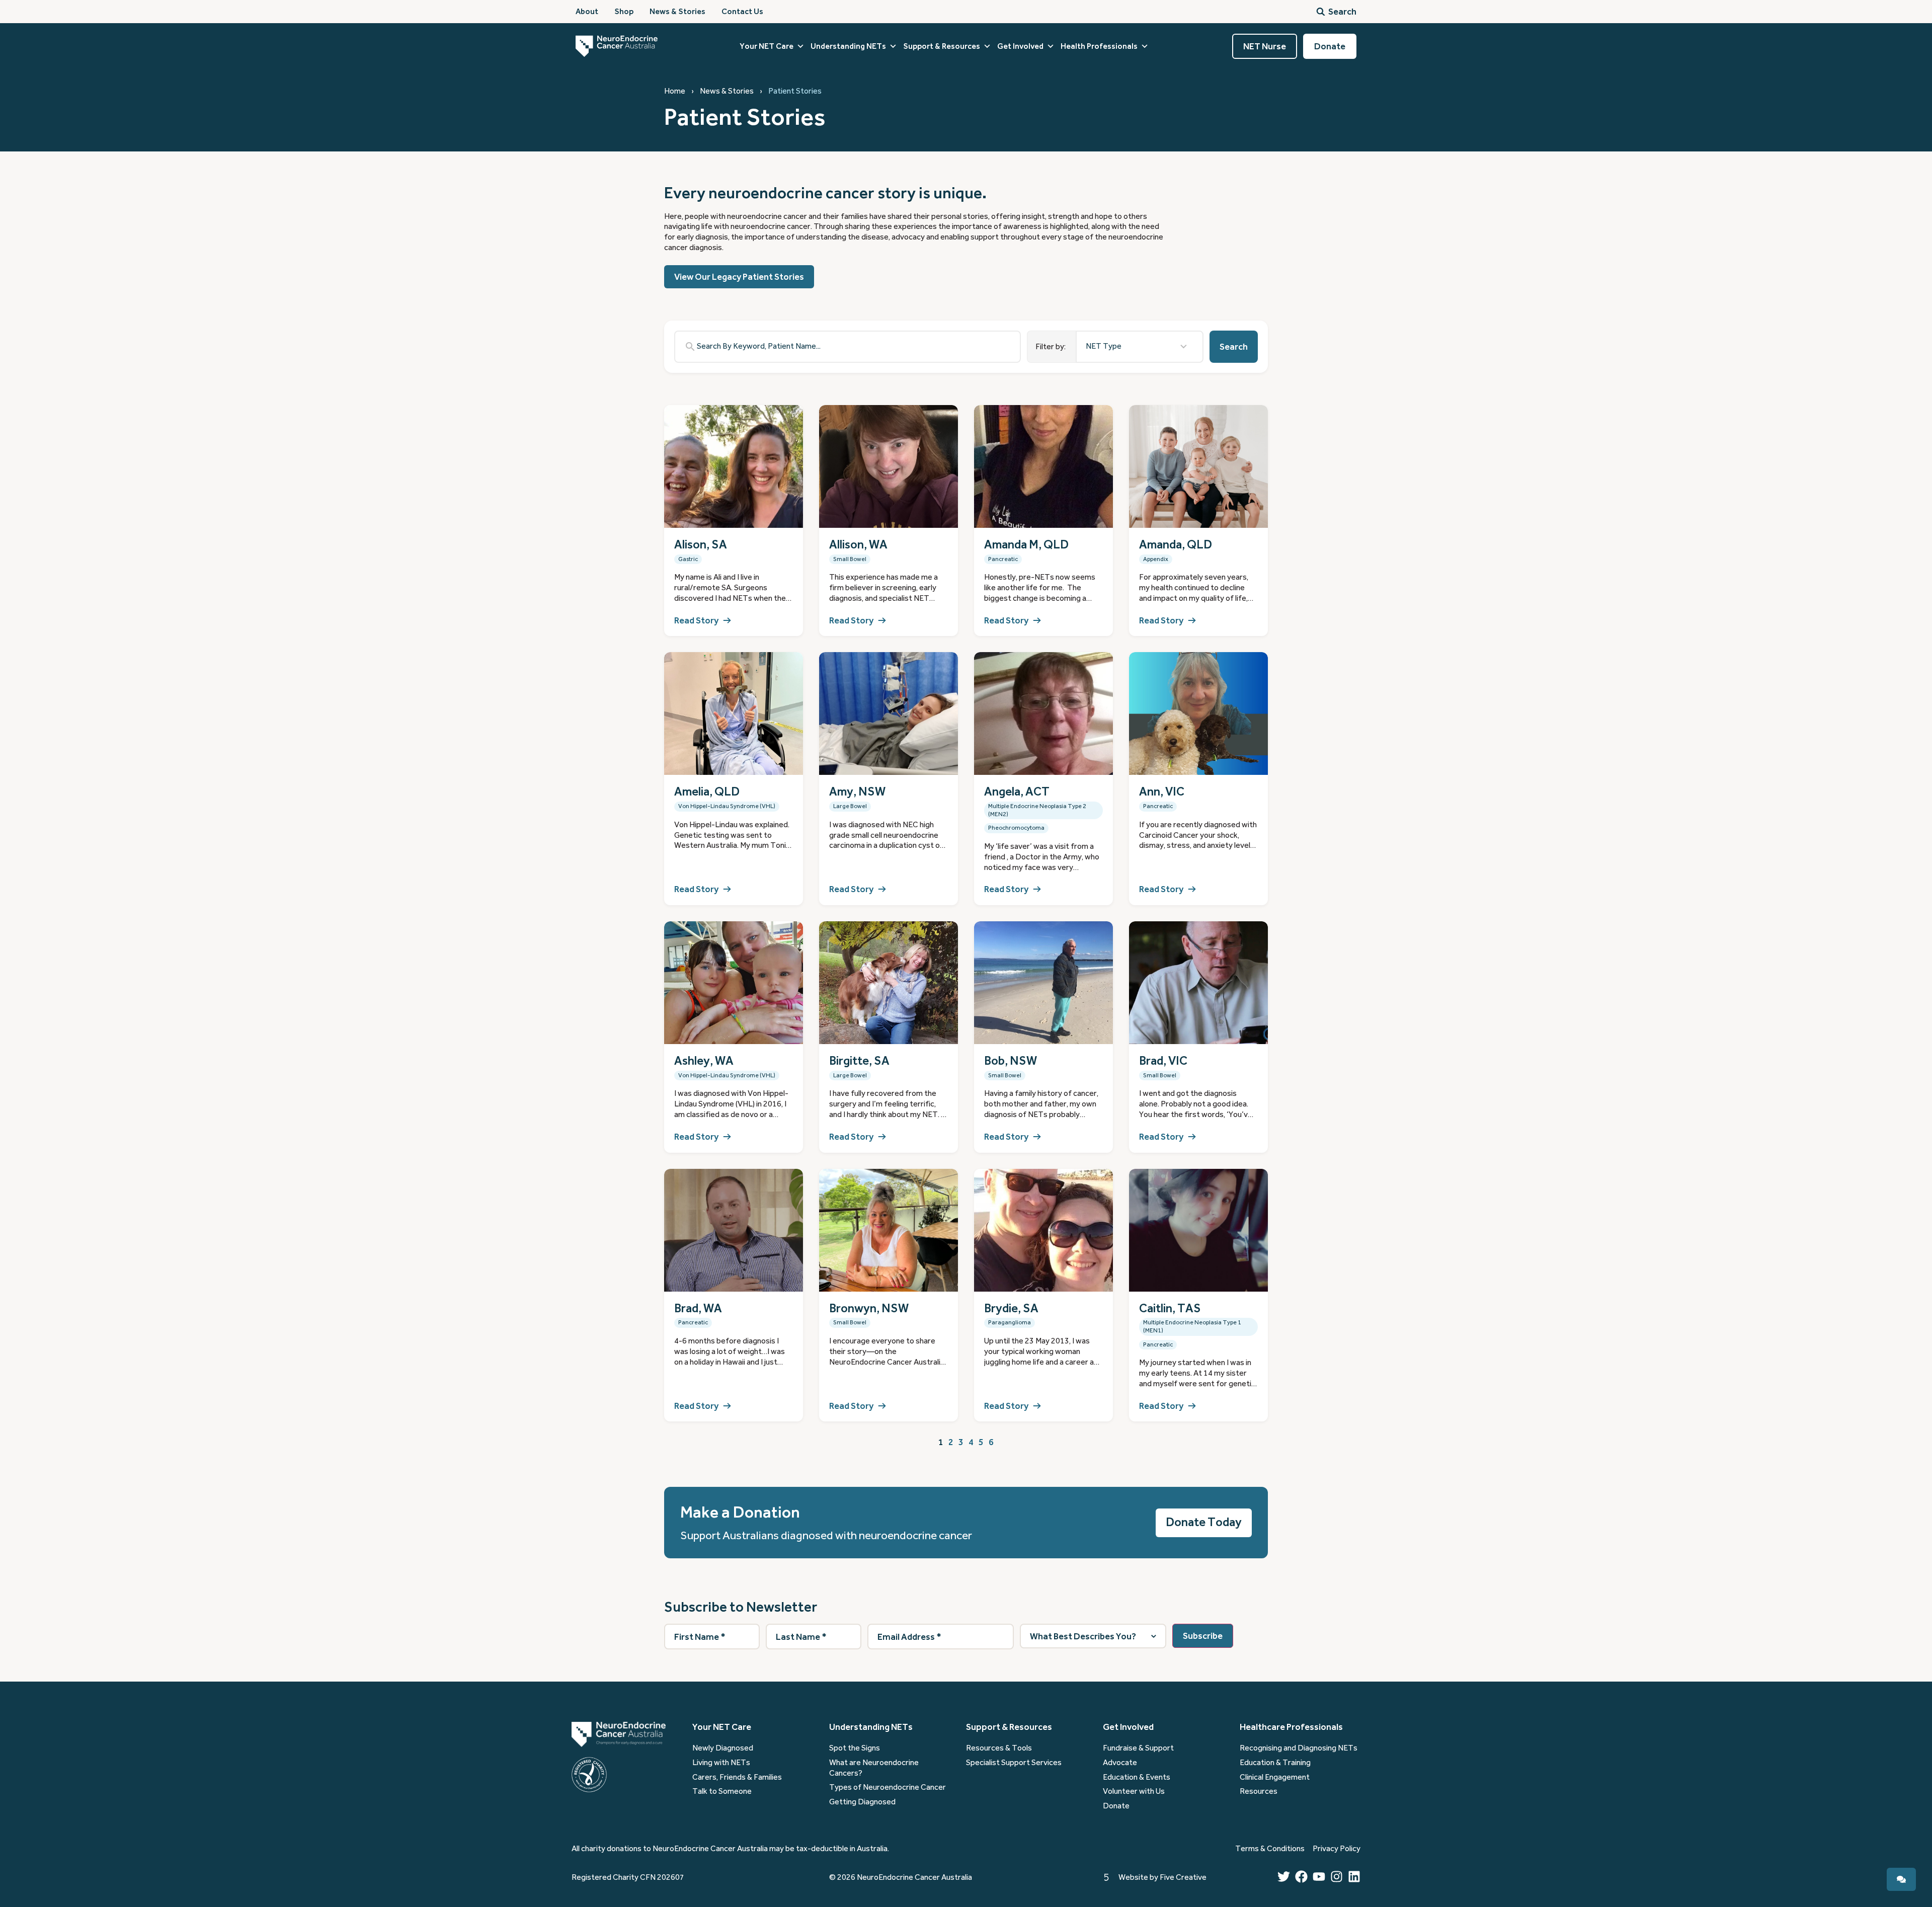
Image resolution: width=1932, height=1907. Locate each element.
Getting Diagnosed (862, 1802)
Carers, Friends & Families (737, 1777)
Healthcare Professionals (1291, 1727)
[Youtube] (1319, 1877)
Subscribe (1203, 1636)
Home (675, 91)
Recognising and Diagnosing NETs (1299, 1748)
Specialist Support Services (1014, 1763)
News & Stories (727, 91)
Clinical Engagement (1275, 1777)
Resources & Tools (999, 1748)
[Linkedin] (1354, 1877)
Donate (1116, 1806)
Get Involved (1020, 46)
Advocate (1120, 1763)
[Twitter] (1284, 1877)
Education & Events (1137, 1777)
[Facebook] (1301, 1877)
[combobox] (1140, 347)
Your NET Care (767, 46)
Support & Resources (942, 46)
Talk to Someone (722, 1791)
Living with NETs (721, 1763)
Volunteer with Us (1134, 1791)
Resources (1259, 1791)
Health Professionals (1099, 46)
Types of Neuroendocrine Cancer (888, 1787)
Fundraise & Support (1138, 1748)
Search (1234, 347)
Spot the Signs (855, 1748)
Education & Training (1275, 1763)
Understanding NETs (848, 46)
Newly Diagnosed (723, 1748)
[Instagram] (1337, 1877)
